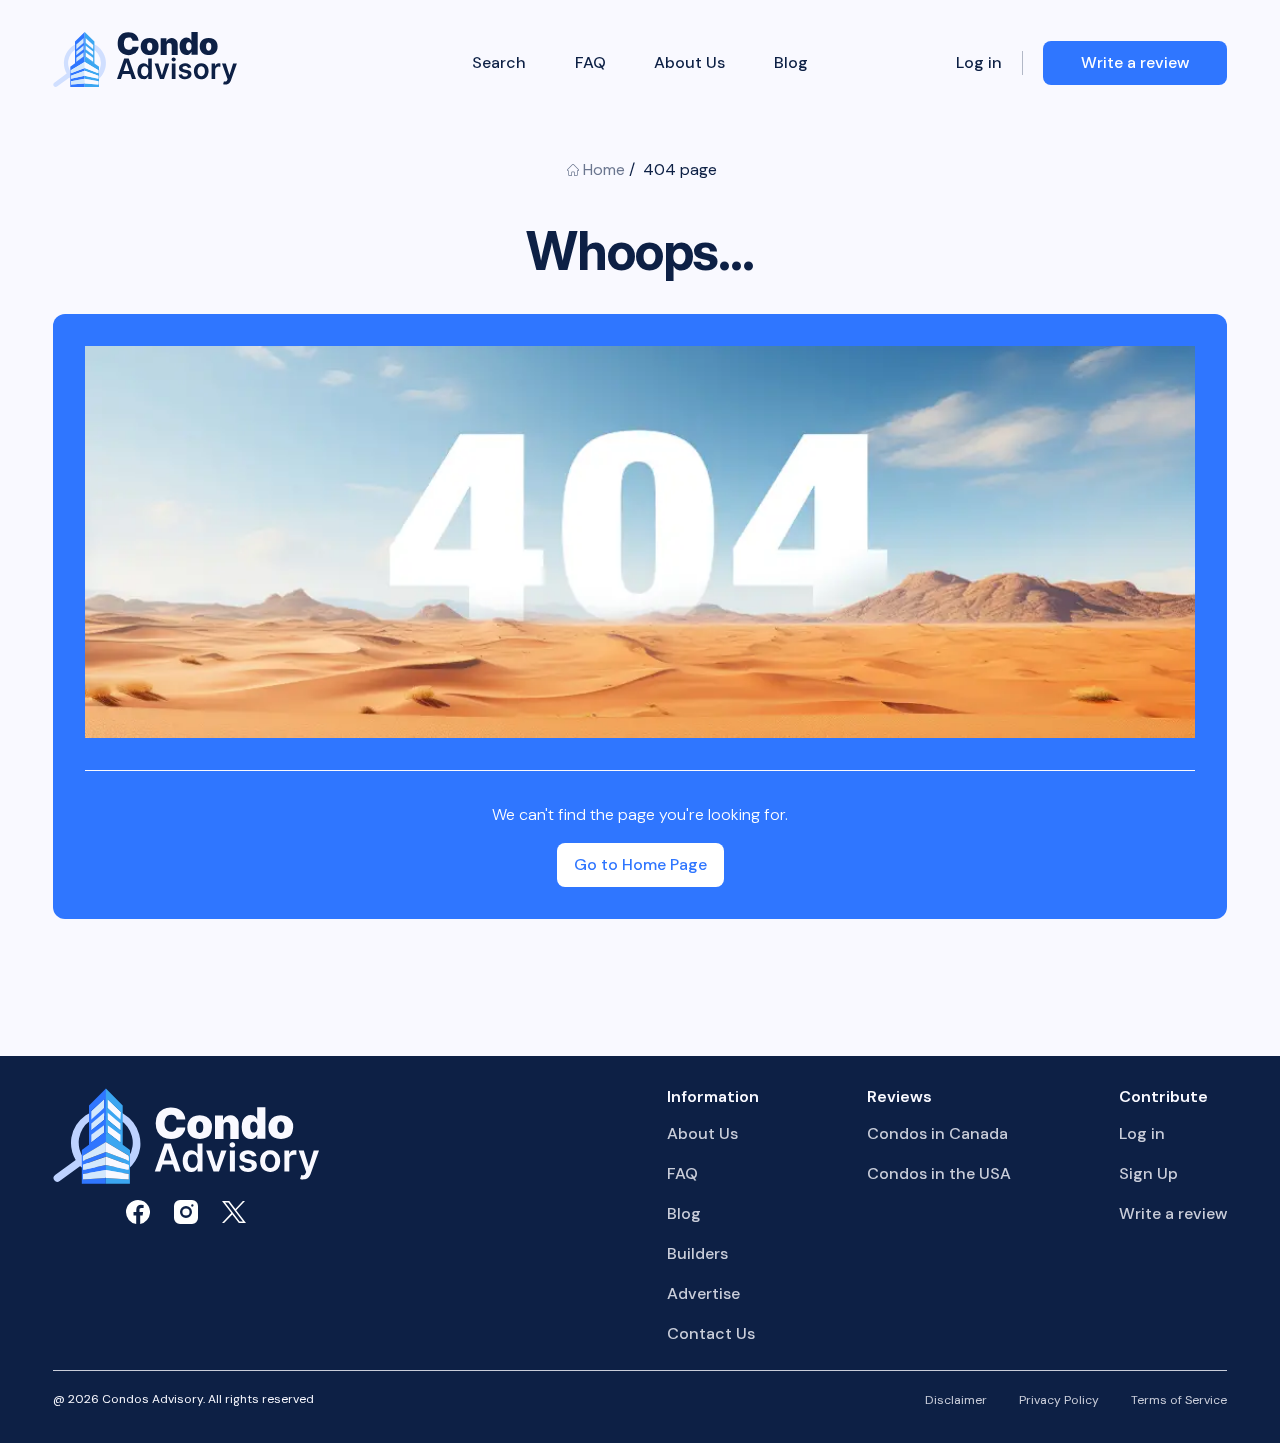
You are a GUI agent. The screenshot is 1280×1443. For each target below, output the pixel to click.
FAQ (590, 63)
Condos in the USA (939, 1173)
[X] (234, 1212)
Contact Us (711, 1333)
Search (499, 63)
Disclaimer (956, 1401)
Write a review (1173, 1213)
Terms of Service (1179, 1401)
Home (604, 169)
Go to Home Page (640, 864)
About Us (689, 63)
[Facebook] (138, 1212)
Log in (979, 63)
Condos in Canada (937, 1133)
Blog (791, 63)
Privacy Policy (1059, 1401)
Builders (697, 1253)
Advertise (703, 1293)
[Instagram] (186, 1212)
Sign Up (1148, 1173)
